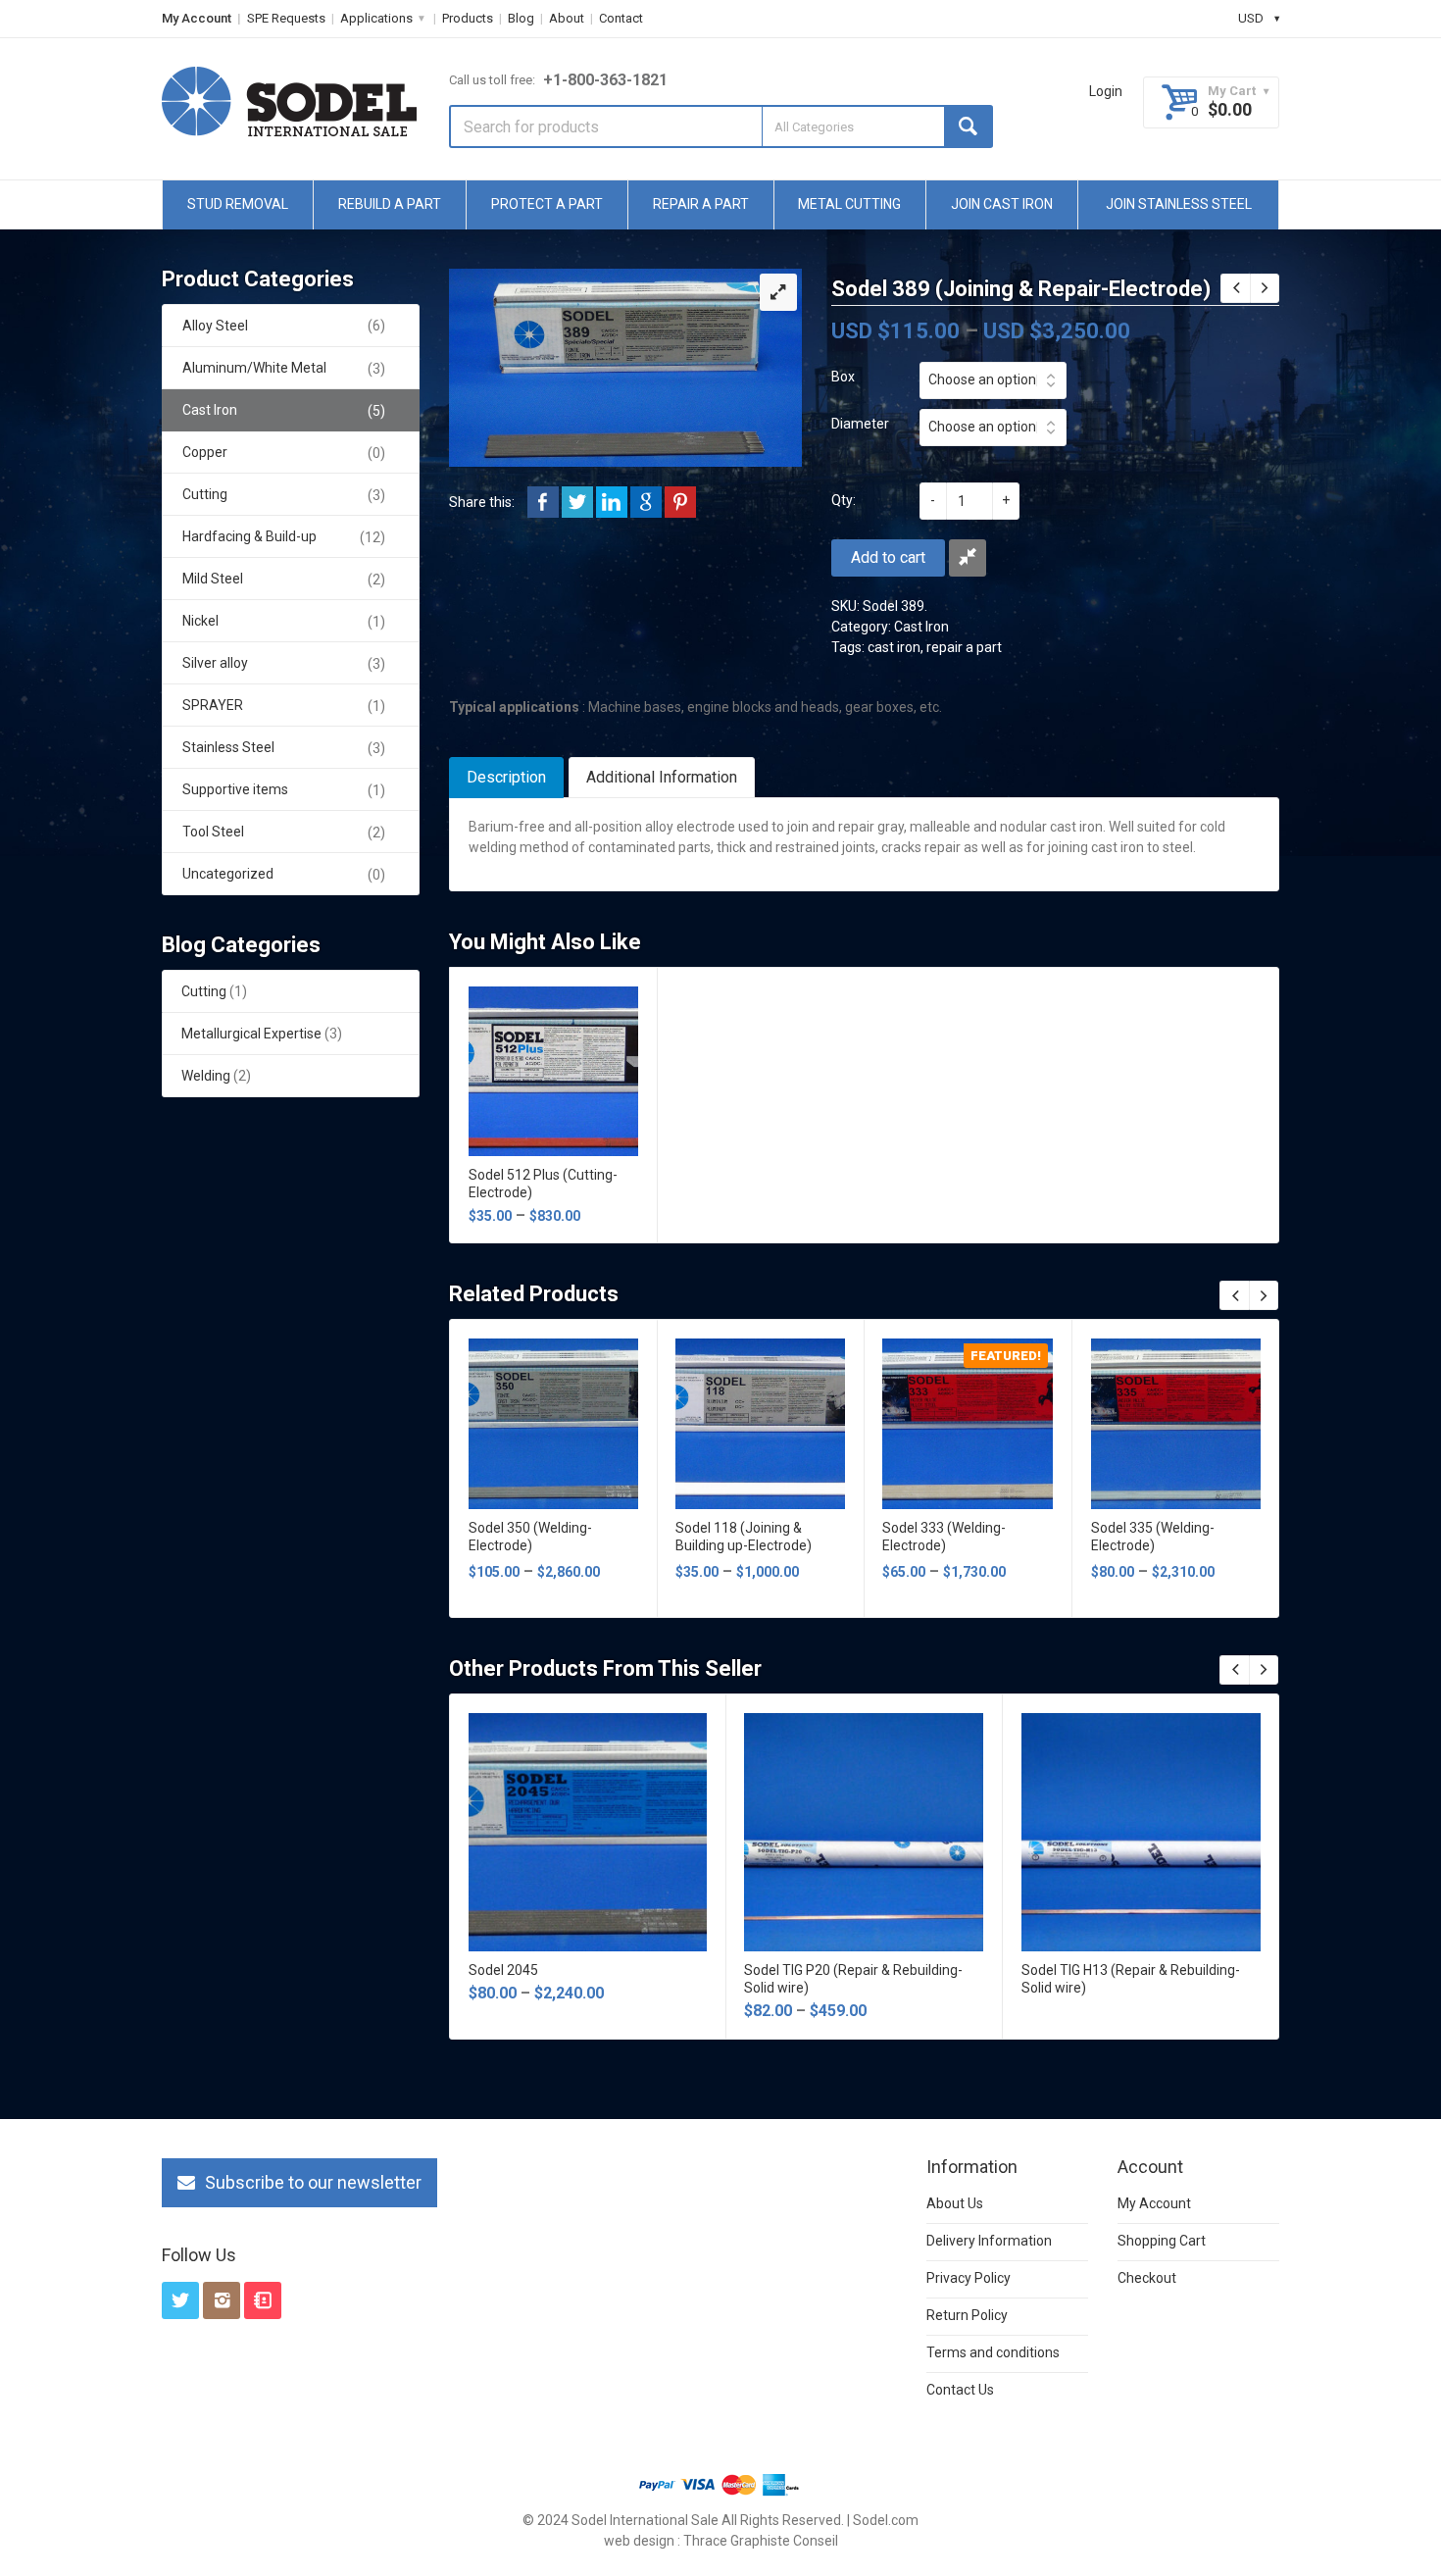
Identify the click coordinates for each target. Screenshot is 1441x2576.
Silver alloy (215, 663)
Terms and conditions (993, 2352)
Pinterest (680, 502)
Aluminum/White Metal (254, 368)
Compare (968, 558)
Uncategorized (228, 874)
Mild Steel (213, 579)
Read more (1141, 1826)
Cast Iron (921, 627)
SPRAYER (213, 705)
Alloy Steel (215, 326)
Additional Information (662, 777)
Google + (646, 502)
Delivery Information (989, 2241)
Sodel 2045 (503, 1970)
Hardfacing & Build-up (249, 536)
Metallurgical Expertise (251, 1034)
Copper (205, 452)
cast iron (894, 647)
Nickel (200, 621)
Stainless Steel (228, 747)
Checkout (1147, 2278)
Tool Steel (213, 832)
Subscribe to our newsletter (313, 2182)
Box (843, 377)
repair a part (964, 647)
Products (468, 18)
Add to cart (888, 557)
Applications (376, 18)
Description (506, 777)
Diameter (860, 424)
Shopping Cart (1162, 2241)
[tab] (506, 778)
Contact (621, 18)
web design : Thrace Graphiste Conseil (721, 2541)
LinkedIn (612, 502)
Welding (206, 1076)
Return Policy (967, 2315)
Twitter (577, 502)
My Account (197, 18)
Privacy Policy (969, 2278)
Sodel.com (886, 2520)
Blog (521, 18)
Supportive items (235, 789)
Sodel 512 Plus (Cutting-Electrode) (543, 1184)
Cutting (205, 494)
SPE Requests (286, 18)
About (567, 18)
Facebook (543, 502)
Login (1106, 91)
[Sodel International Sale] (289, 102)
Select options (553, 1066)
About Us (955, 2203)
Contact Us (960, 2390)
